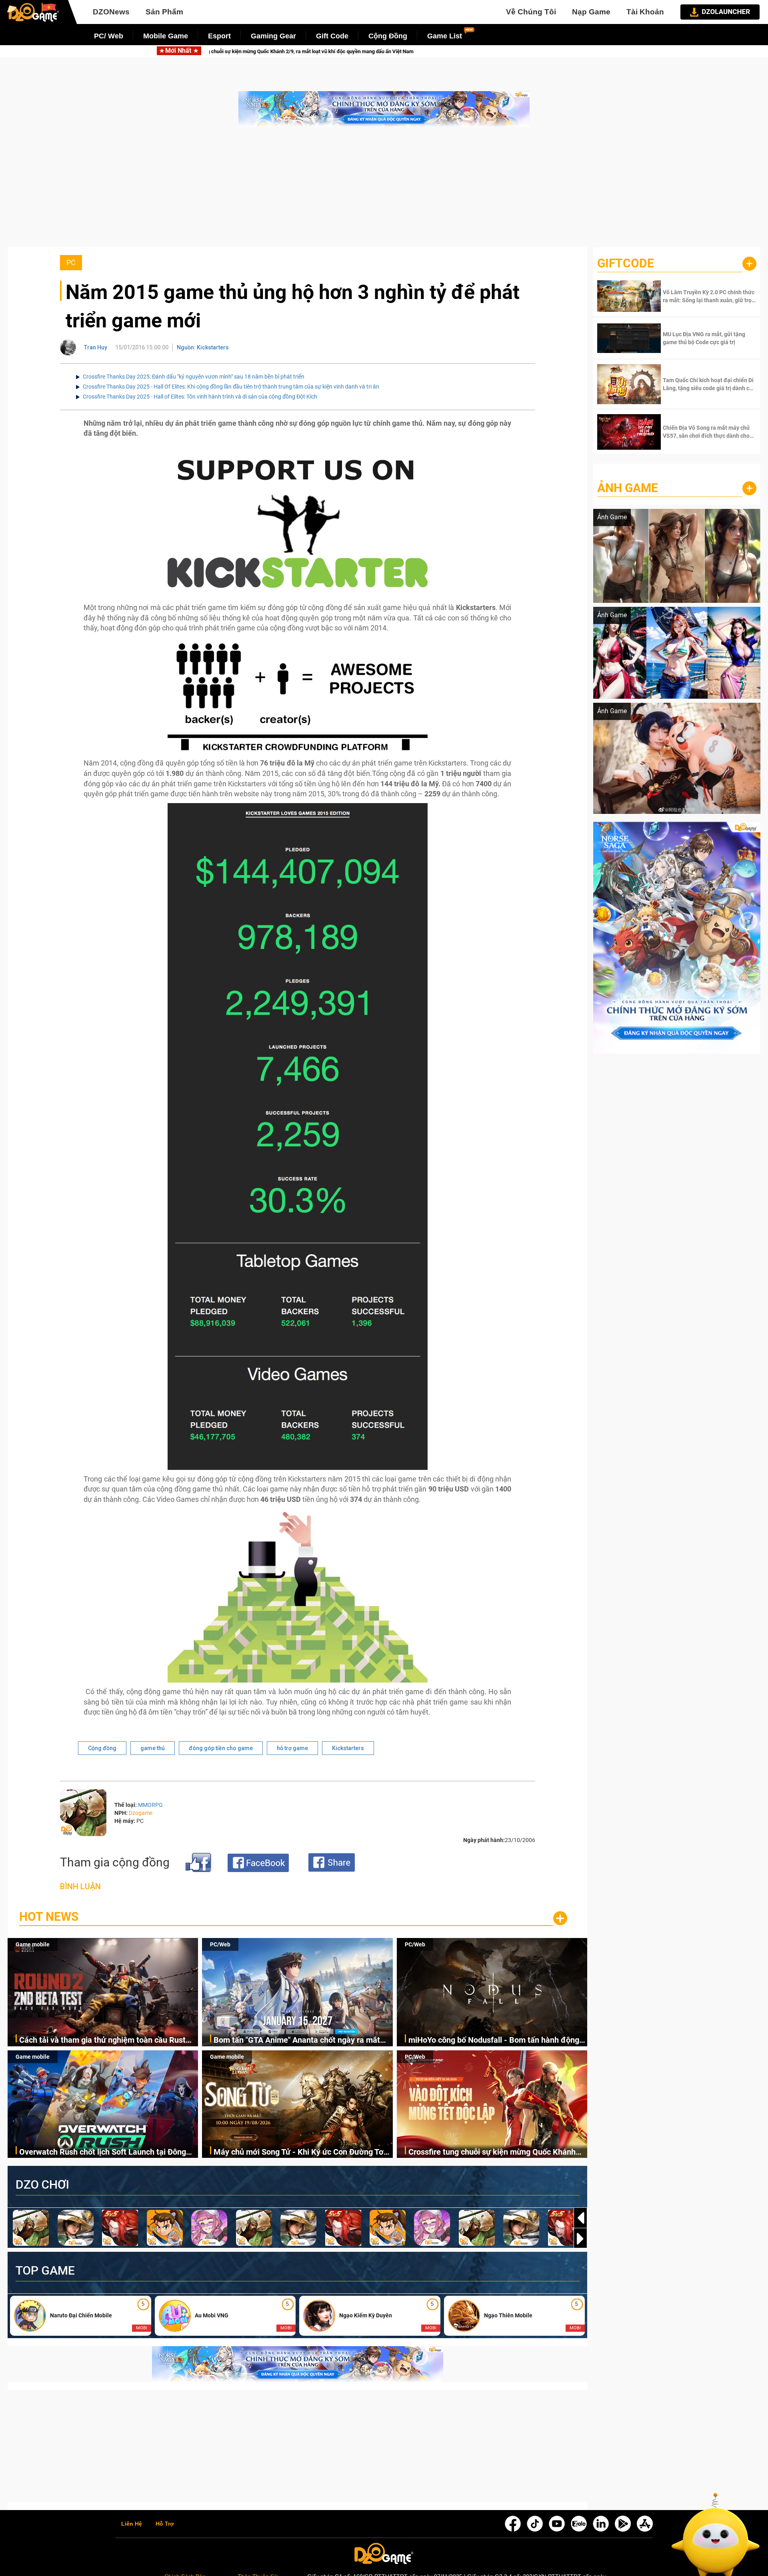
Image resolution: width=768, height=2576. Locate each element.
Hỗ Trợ (165, 2524)
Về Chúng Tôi (531, 12)
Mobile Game (166, 36)
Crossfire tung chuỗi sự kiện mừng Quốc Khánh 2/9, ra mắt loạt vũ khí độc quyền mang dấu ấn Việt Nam (492, 2152)
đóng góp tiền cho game (221, 1748)
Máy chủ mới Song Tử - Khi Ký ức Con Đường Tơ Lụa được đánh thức (299, 2152)
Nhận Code (709, 296)
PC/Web (220, 1944)
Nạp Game (591, 12)
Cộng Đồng (388, 36)
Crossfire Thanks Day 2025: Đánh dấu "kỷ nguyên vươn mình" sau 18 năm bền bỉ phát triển (194, 377)
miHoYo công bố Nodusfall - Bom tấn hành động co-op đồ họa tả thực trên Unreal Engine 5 (494, 2041)
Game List (445, 36)
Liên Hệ (132, 2524)
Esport (219, 36)
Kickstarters (348, 1748)
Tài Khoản (645, 12)
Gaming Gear (273, 36)
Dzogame (141, 1813)
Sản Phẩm (164, 12)
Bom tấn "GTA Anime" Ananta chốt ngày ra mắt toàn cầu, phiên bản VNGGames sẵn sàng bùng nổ (523, 51)
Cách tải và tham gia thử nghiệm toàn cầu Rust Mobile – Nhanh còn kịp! (291, 51)
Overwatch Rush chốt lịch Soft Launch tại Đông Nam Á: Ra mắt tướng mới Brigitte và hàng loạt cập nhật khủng (103, 2152)
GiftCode (626, 263)
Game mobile (33, 1944)
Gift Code (332, 36)
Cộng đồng (102, 1748)
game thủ (153, 1748)
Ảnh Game (628, 488)
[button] (580, 2239)
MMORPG (150, 1805)
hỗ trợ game (292, 1748)
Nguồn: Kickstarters (203, 347)
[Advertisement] (384, 191)
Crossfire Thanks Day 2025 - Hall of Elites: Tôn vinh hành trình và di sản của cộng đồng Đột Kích (200, 397)
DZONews (111, 12)
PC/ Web (109, 36)
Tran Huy (96, 347)
